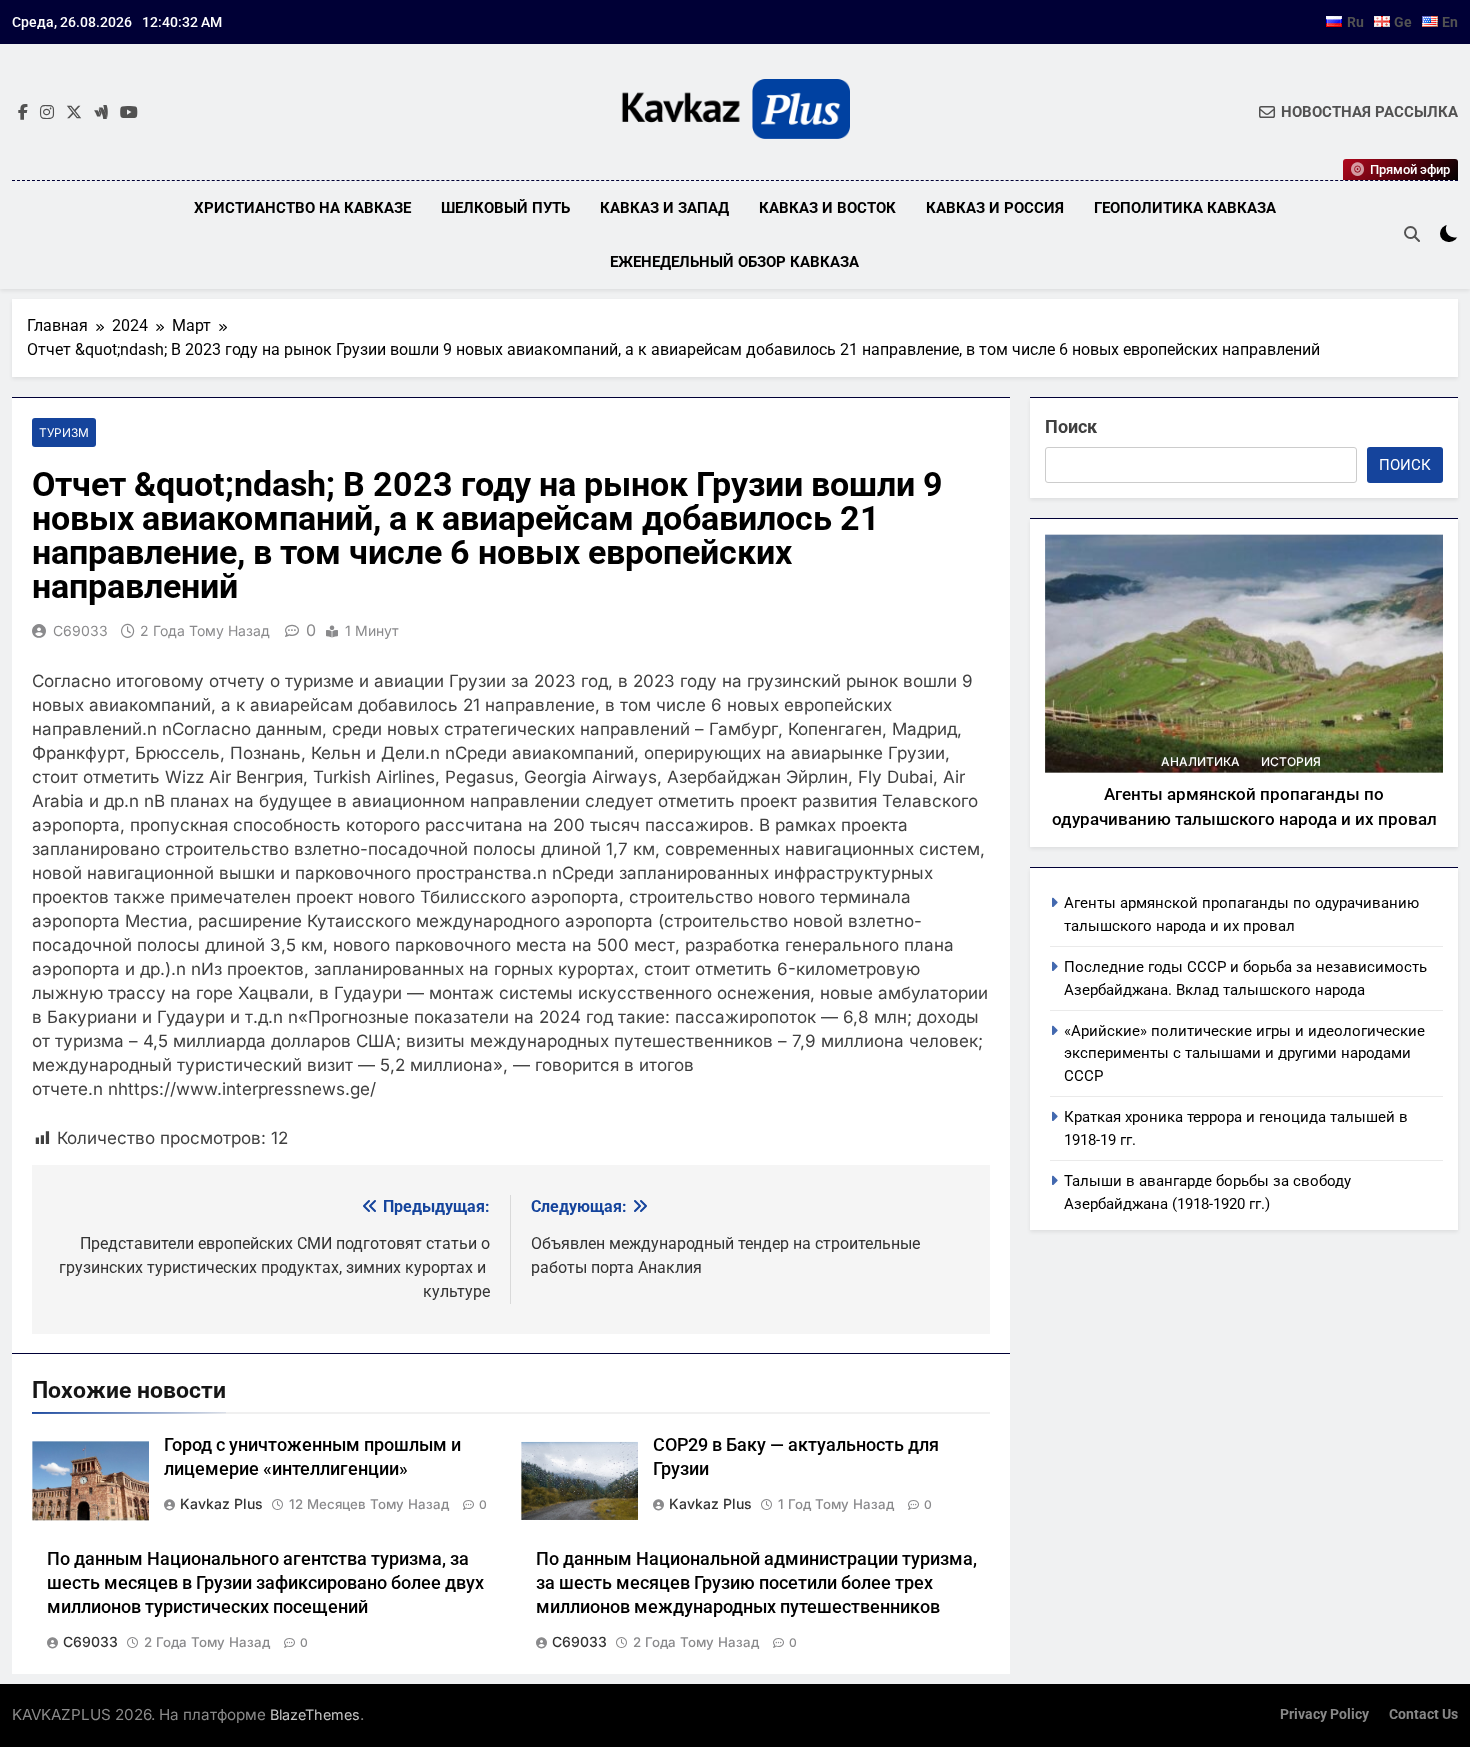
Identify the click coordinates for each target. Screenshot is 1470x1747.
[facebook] (23, 113)
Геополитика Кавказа (1185, 208)
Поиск (1071, 426)
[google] (101, 113)
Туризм (64, 432)
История (1291, 761)
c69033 (80, 630)
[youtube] (129, 113)
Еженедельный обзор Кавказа (734, 262)
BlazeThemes (315, 1714)
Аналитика (1200, 761)
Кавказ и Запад (664, 208)
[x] (74, 113)
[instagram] (47, 113)
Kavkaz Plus (221, 1503)
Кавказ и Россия (995, 208)
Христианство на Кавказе (302, 208)
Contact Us (1423, 1714)
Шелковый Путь (505, 208)
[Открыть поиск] (1412, 234)
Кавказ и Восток (827, 208)
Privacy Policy (1324, 1714)
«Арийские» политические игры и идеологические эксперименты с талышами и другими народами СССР (1244, 1053)
